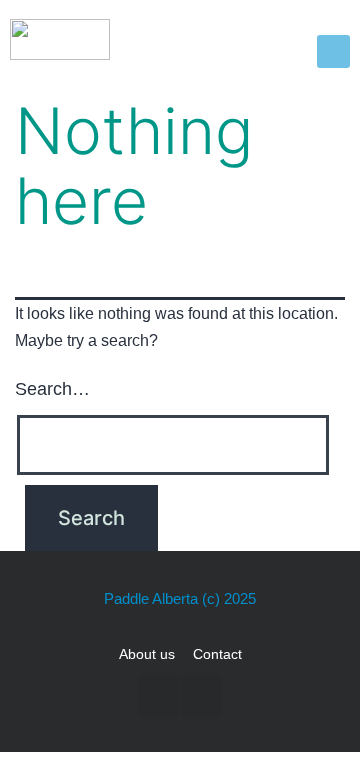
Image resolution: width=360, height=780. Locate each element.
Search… (52, 389)
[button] (333, 51)
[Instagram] (202, 696)
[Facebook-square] (159, 696)
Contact (217, 654)
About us (147, 654)
